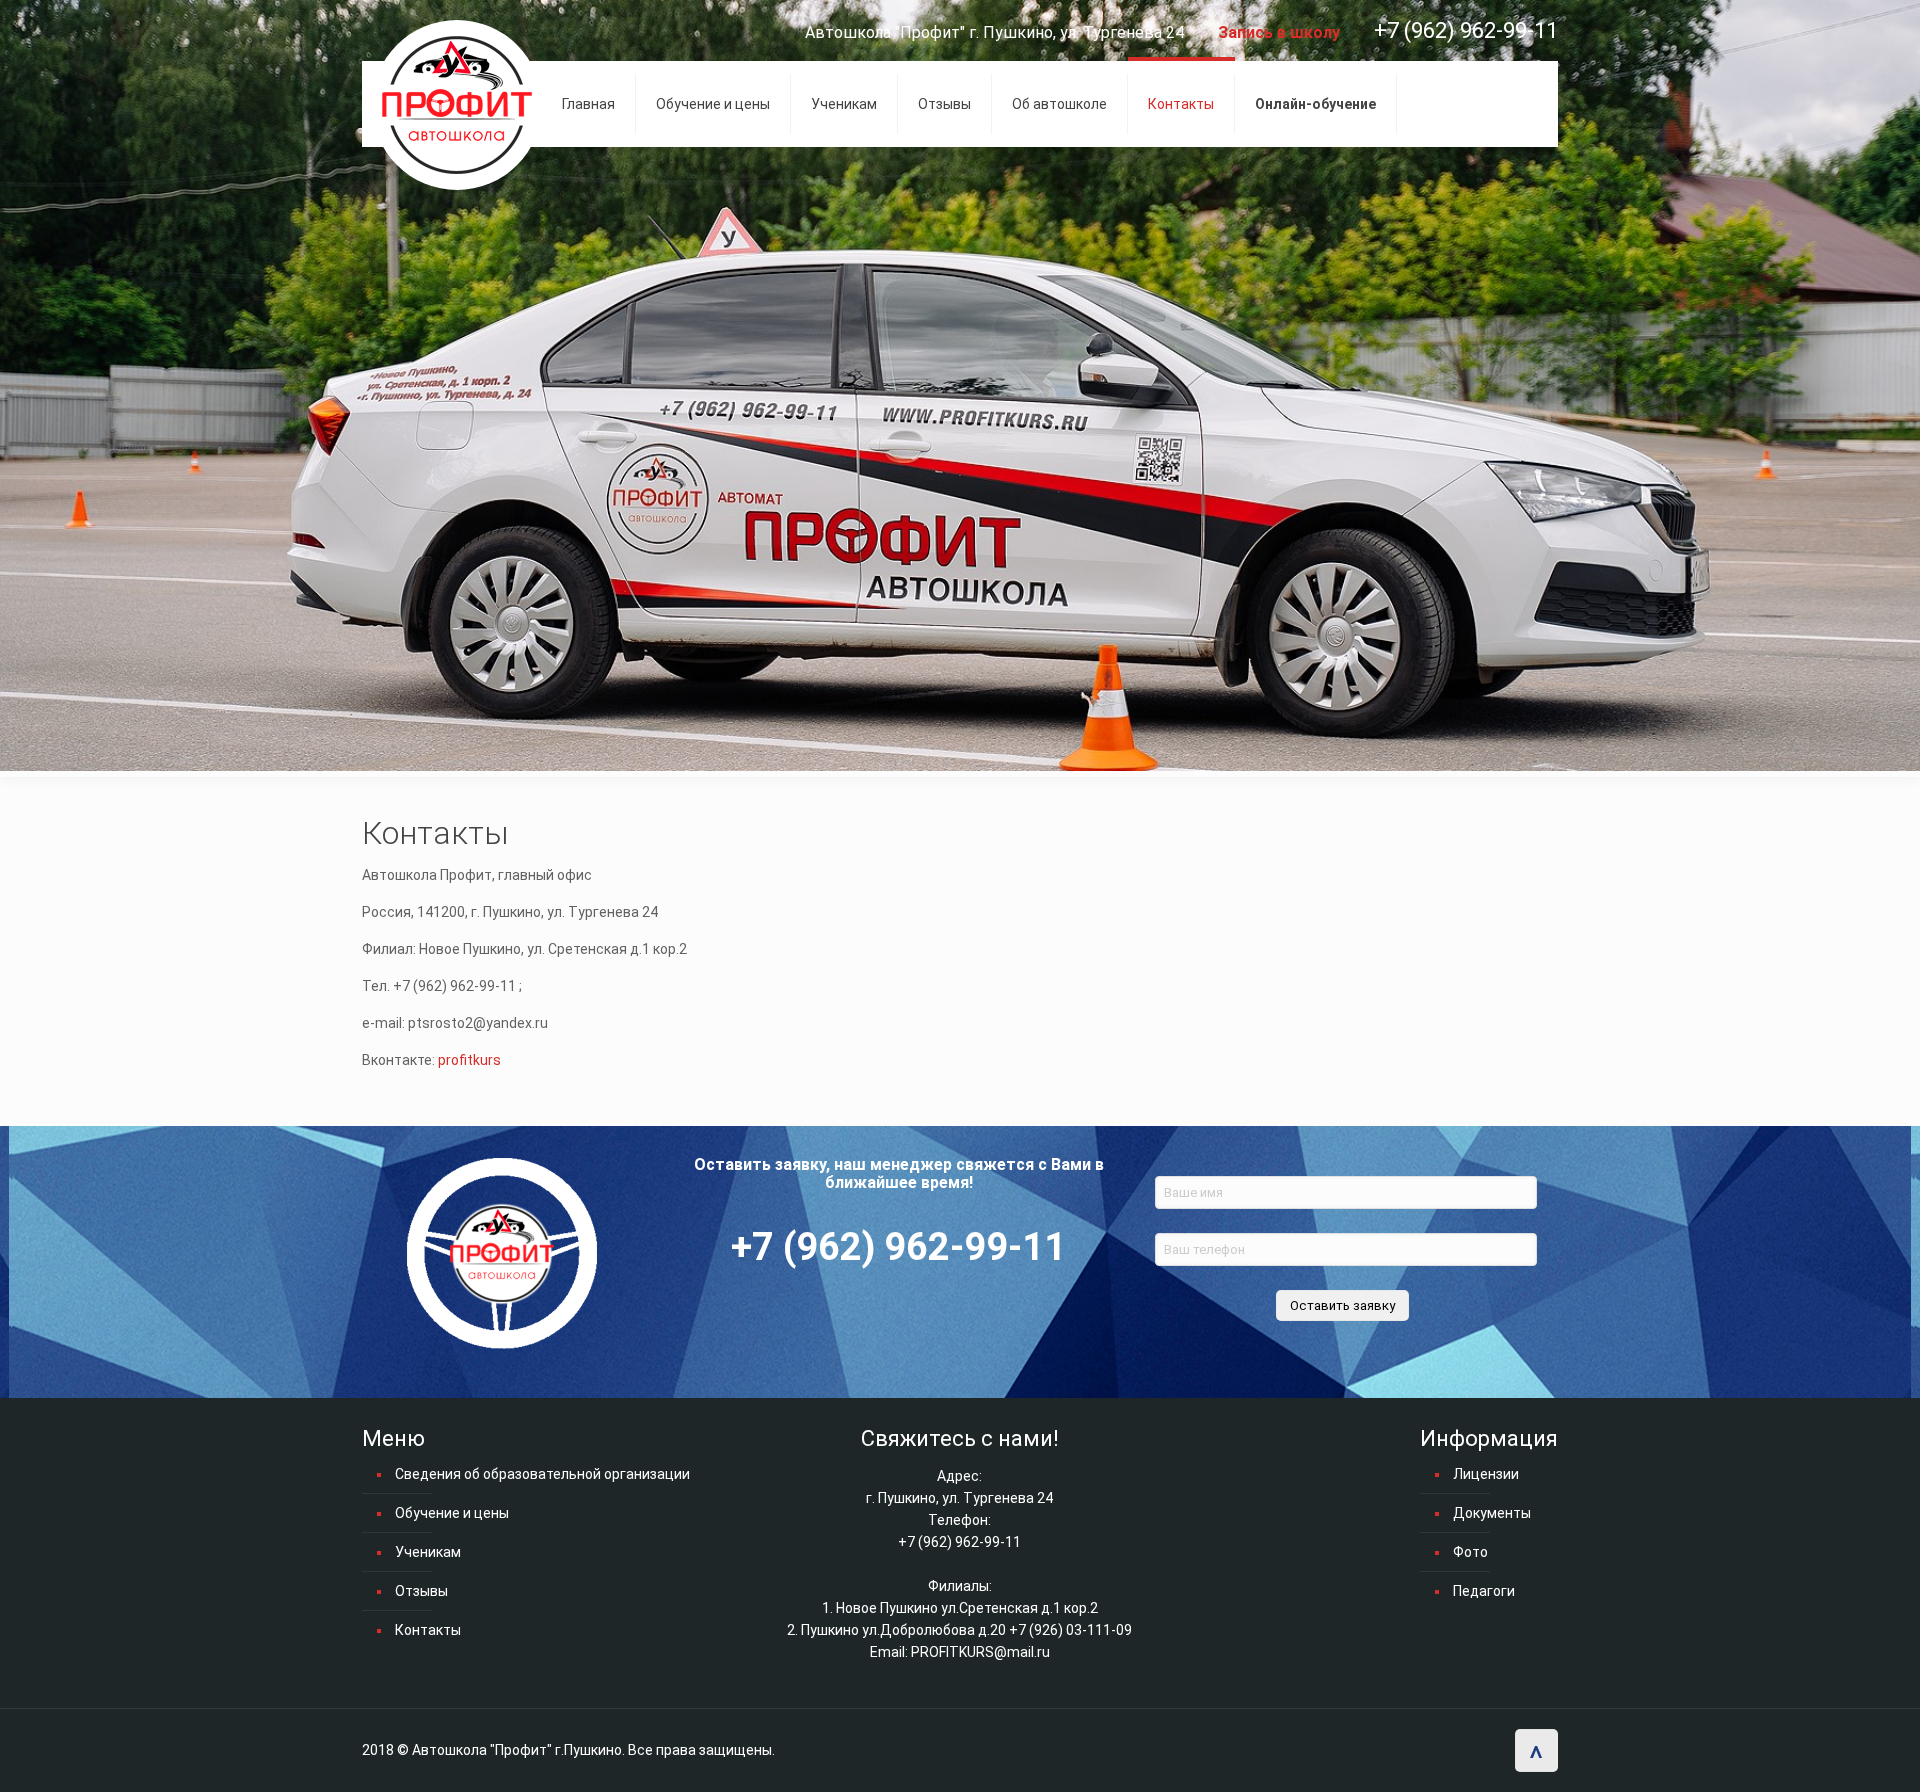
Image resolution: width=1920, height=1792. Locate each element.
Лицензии (1486, 1474)
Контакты (428, 1630)
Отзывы (421, 1591)
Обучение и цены (452, 1513)
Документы (1492, 1513)
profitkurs (469, 1060)
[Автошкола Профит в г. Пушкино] (457, 105)
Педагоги (1484, 1591)
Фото (1470, 1552)
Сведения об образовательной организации (542, 1474)
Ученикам (428, 1552)
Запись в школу (1279, 32)
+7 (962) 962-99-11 (1466, 30)
